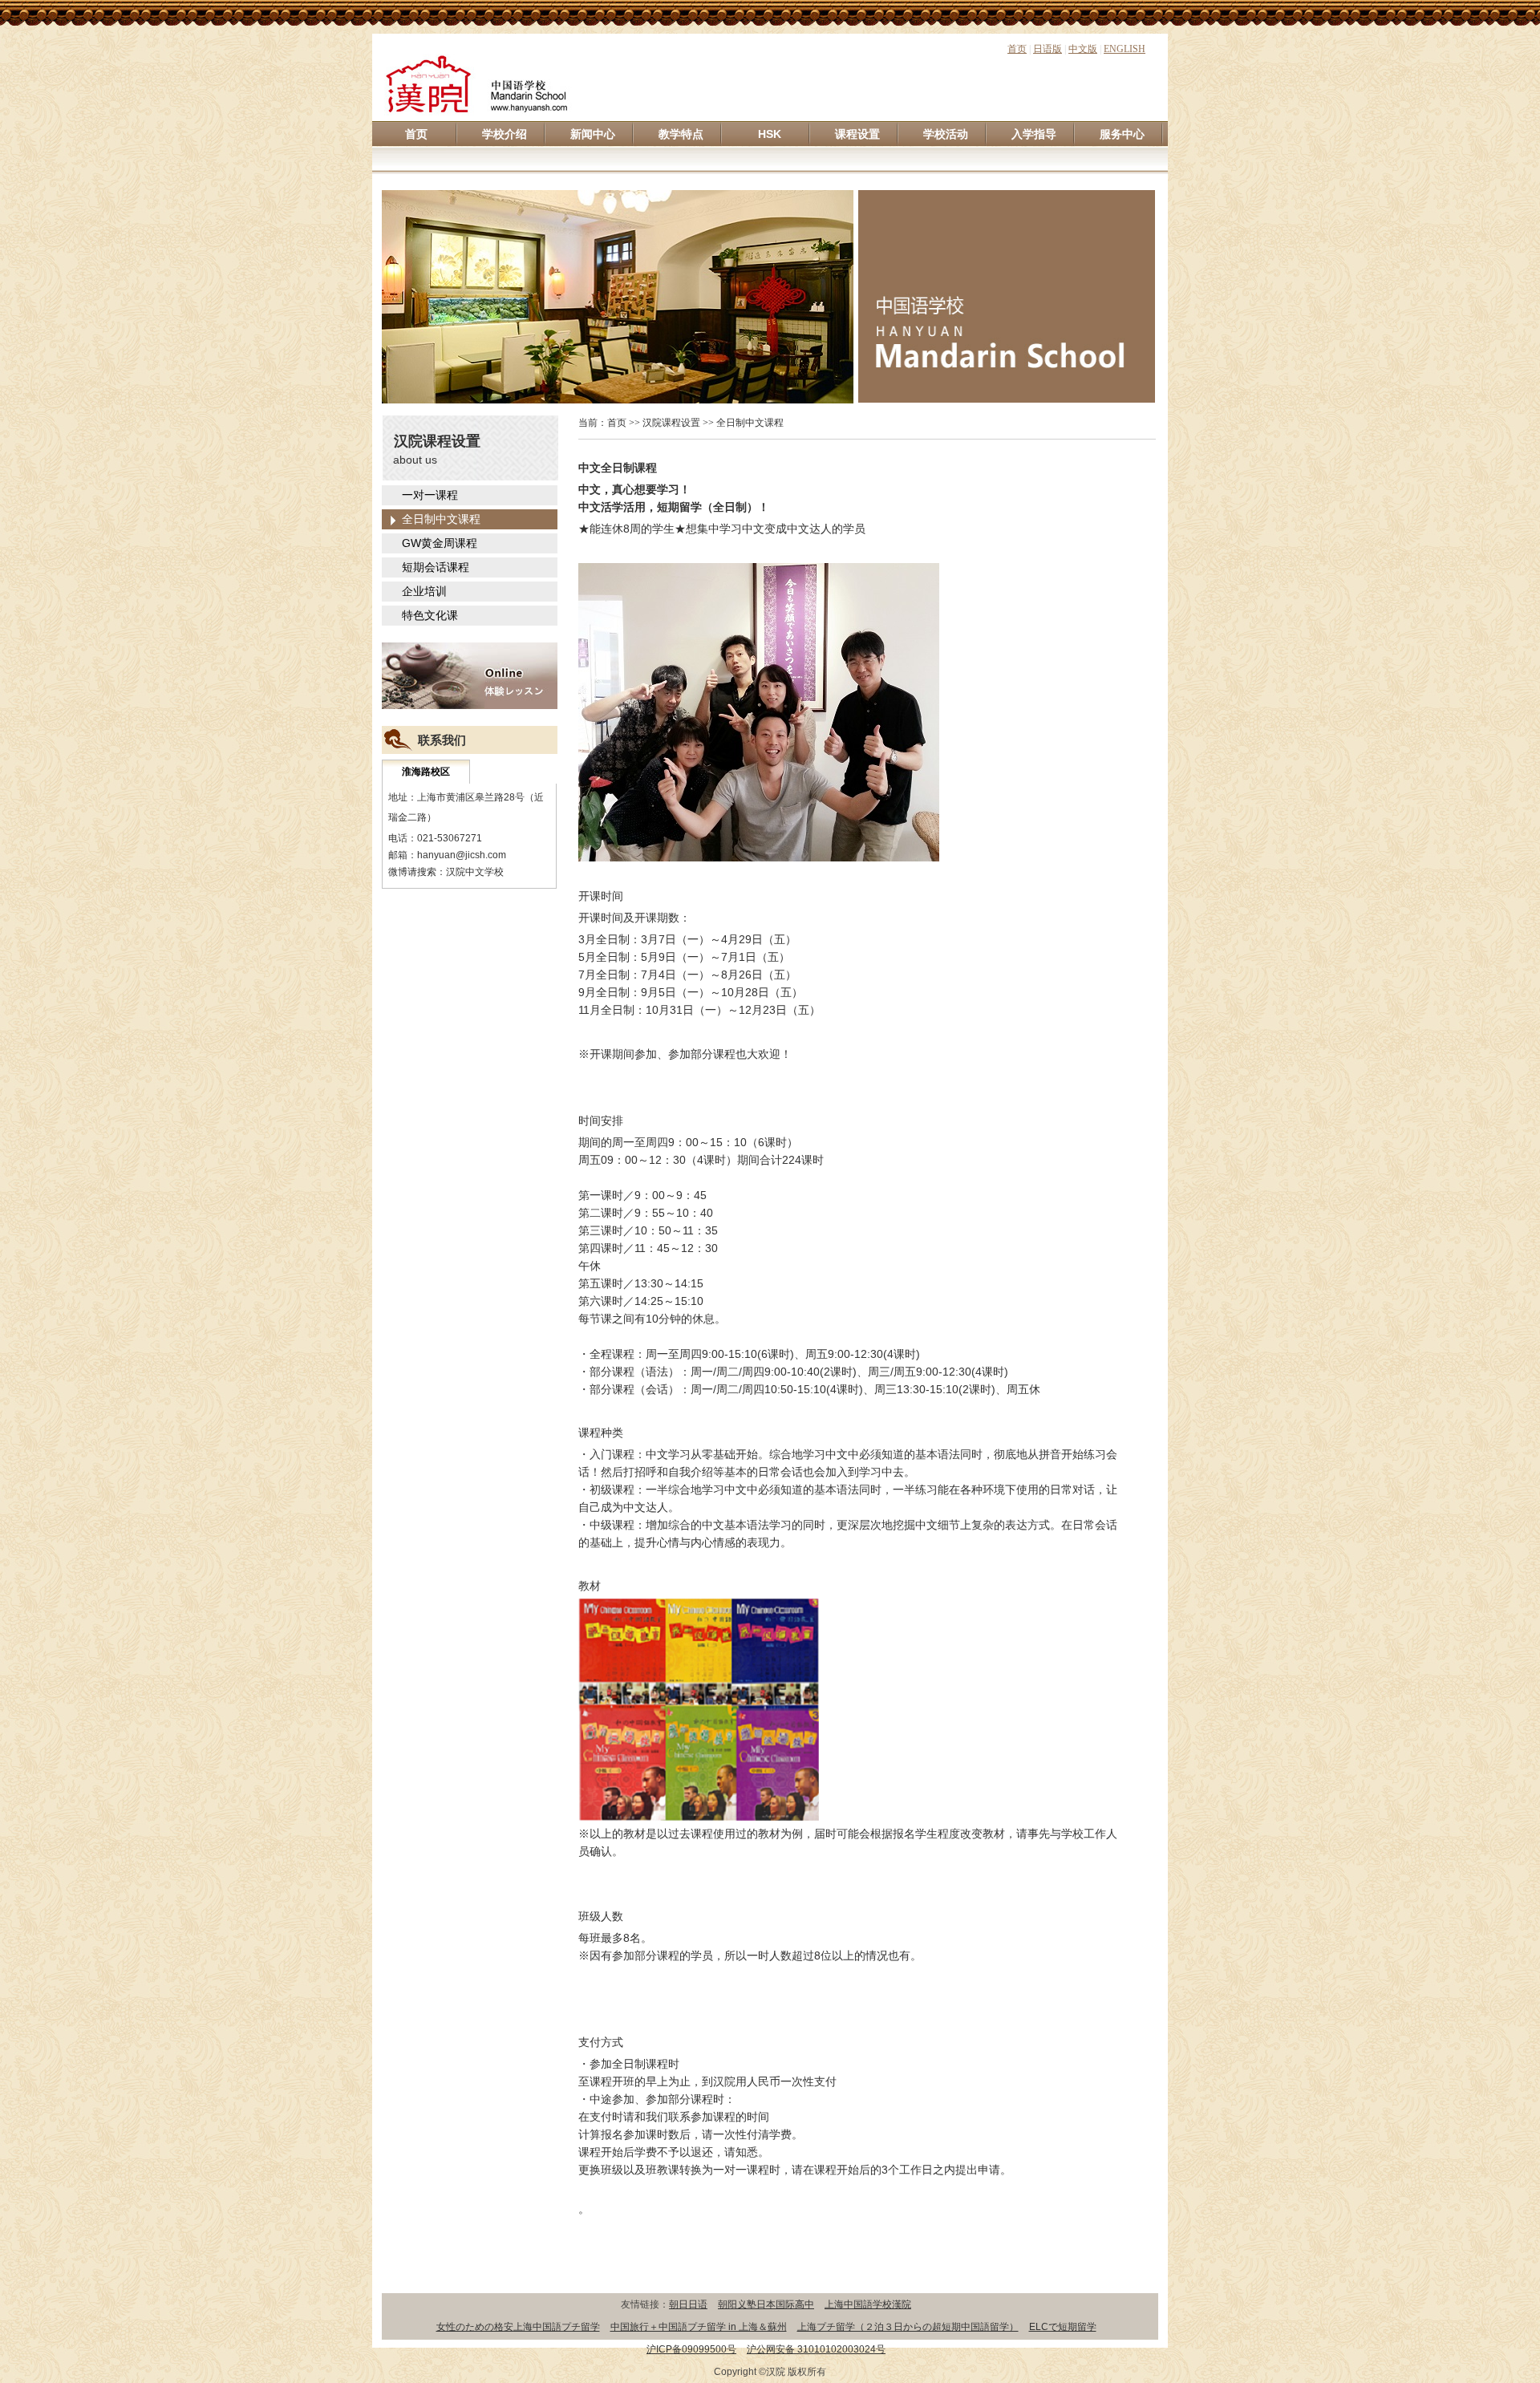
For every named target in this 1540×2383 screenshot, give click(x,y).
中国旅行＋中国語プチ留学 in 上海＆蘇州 (699, 2327)
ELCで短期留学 (1063, 2327)
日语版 (1048, 49)
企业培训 (424, 591)
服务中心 (1122, 134)
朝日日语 (688, 2304)
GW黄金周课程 (440, 543)
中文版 (1083, 49)
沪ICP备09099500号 (691, 2349)
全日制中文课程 (441, 519)
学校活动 (946, 134)
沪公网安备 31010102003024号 (816, 2349)
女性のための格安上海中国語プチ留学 (518, 2327)
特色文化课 (430, 615)
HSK (770, 134)
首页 (1017, 49)
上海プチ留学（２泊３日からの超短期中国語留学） (908, 2327)
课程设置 (857, 134)
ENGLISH (1125, 49)
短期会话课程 (436, 567)
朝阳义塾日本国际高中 (766, 2304)
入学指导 (1034, 134)
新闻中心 (593, 134)
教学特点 (681, 134)
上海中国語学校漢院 (868, 2304)
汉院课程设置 (671, 423)
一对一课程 (430, 495)
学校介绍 (505, 134)
